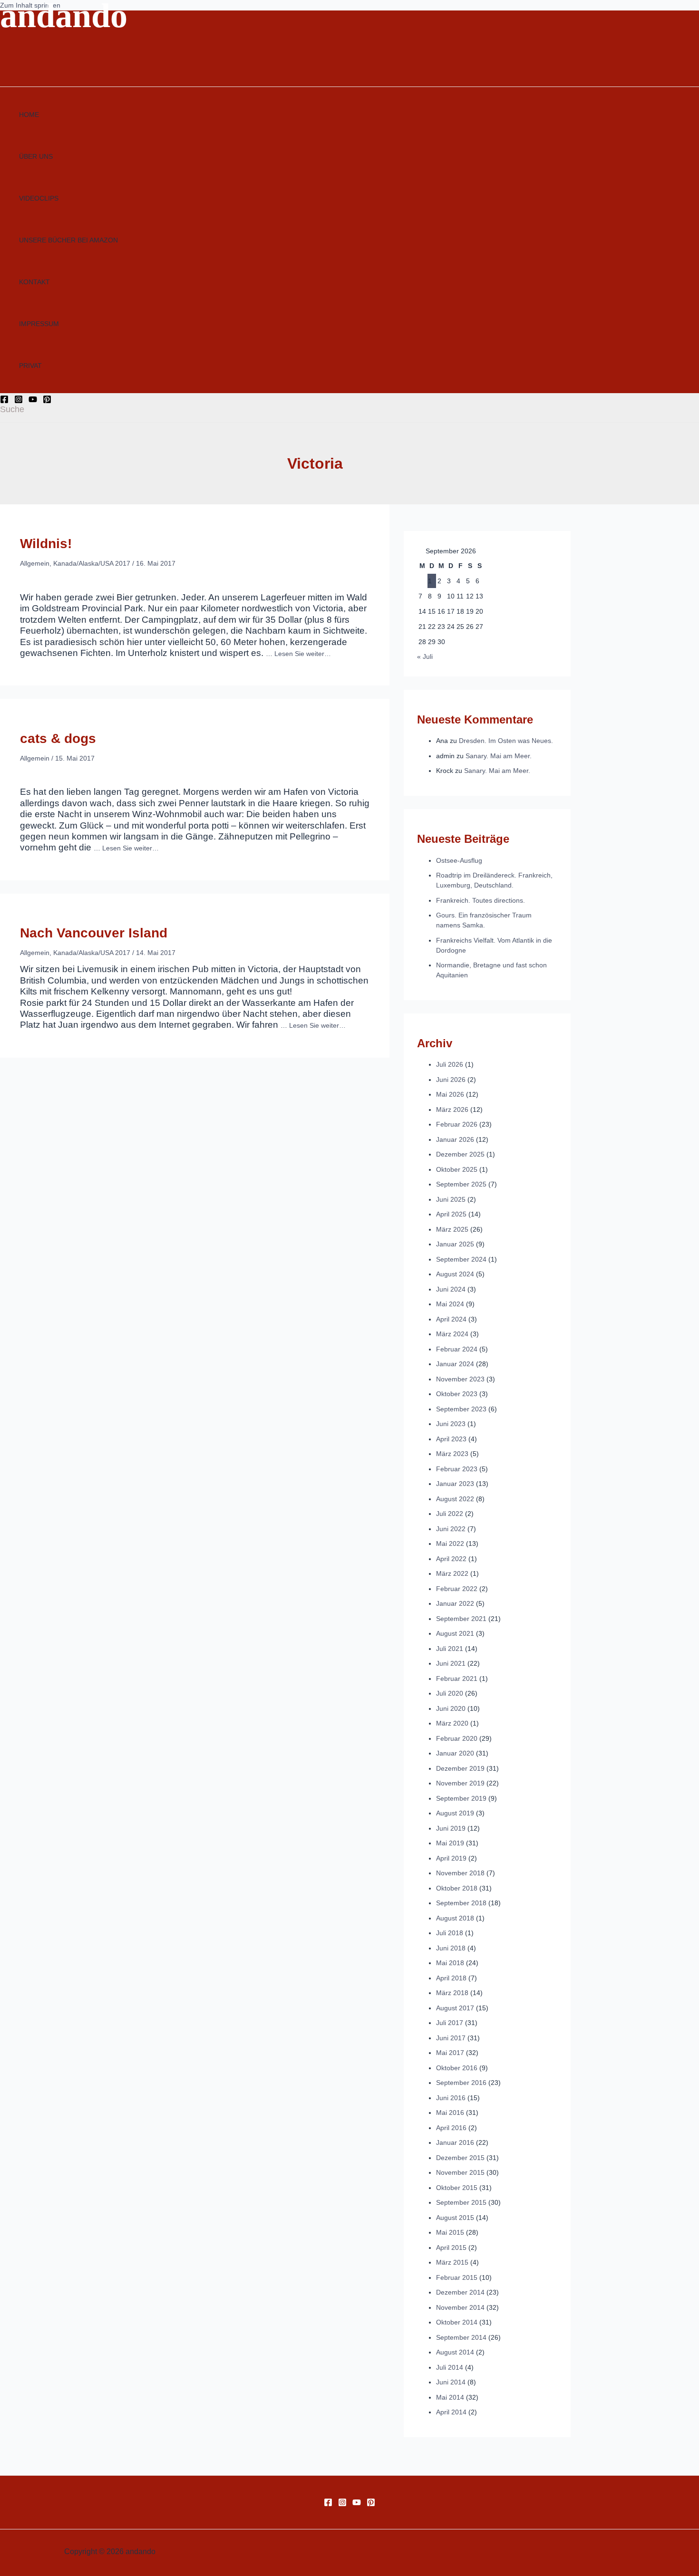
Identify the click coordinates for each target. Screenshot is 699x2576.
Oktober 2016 (457, 2068)
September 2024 (461, 1259)
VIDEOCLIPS (39, 198)
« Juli (425, 656)
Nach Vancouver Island (94, 933)
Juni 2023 (451, 1424)
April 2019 (451, 1858)
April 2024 (451, 1319)
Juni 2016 (451, 2098)
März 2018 (452, 1993)
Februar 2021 (457, 1679)
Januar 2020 (455, 1753)
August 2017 (455, 2008)
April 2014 (451, 2412)
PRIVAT (30, 366)
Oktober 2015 (457, 2188)
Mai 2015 (450, 2232)
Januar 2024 (455, 1364)
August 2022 (455, 1499)
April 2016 (451, 2128)
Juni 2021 (451, 1663)
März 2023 (452, 1454)
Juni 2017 (451, 2038)
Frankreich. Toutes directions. (481, 900)
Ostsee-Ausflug (459, 860)
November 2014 (460, 2307)
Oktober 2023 (457, 1394)
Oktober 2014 (457, 2322)
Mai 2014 (450, 2397)
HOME (29, 115)
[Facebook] (4, 401)
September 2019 (461, 1798)
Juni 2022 (451, 1529)
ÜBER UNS (36, 156)
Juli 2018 (450, 1933)
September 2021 (461, 1619)
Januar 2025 (455, 1244)
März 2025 (452, 1229)
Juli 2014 (450, 2367)
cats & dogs (58, 738)
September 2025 (461, 1184)
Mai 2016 (450, 2113)
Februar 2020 (457, 1738)
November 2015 (460, 2172)
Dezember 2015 (460, 2158)
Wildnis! (46, 544)
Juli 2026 (450, 1064)
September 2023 (461, 1409)
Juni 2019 (451, 1828)
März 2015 (452, 2262)
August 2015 (455, 2218)
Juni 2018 (451, 1948)
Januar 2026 (455, 1139)
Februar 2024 (457, 1349)
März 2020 (452, 1723)
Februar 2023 (457, 1469)
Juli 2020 (450, 1693)
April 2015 (451, 2248)
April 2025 (451, 1214)
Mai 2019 (450, 1843)
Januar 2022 (455, 1603)
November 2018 (460, 1873)
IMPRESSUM (39, 324)
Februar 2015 (457, 2277)
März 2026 (452, 1110)
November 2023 (460, 1379)
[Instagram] (19, 401)
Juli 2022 (450, 1514)
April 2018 (451, 1978)
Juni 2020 (451, 1708)
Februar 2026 (457, 1124)
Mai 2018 (450, 1963)
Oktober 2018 (457, 1888)
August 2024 (455, 1274)
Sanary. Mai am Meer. (499, 756)
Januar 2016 (455, 2142)
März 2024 (452, 1334)
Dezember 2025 (460, 1154)
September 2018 (461, 1903)
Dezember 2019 (460, 1768)
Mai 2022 (450, 1544)
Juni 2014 (451, 2382)
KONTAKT (34, 282)
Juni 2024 (451, 1289)
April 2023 (451, 1439)
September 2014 (461, 2337)
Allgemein (35, 563)
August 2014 (455, 2352)
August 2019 (455, 1813)
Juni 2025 (451, 1199)
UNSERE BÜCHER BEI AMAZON (68, 240)
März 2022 (452, 1573)
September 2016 (461, 2083)
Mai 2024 (450, 1304)
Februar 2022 (457, 1589)
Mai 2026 (450, 1094)
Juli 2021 (450, 1649)
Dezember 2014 (460, 2292)
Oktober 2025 (457, 1169)
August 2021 (455, 1633)
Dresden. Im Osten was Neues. (506, 741)
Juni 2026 (451, 1080)
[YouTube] (33, 401)
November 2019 (460, 1783)
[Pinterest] (47, 401)
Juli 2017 (450, 2023)
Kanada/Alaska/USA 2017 (92, 563)
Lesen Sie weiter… (303, 654)
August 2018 (455, 1918)
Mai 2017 (450, 2053)
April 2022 (451, 1559)
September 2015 (461, 2202)
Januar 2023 (455, 1484)
